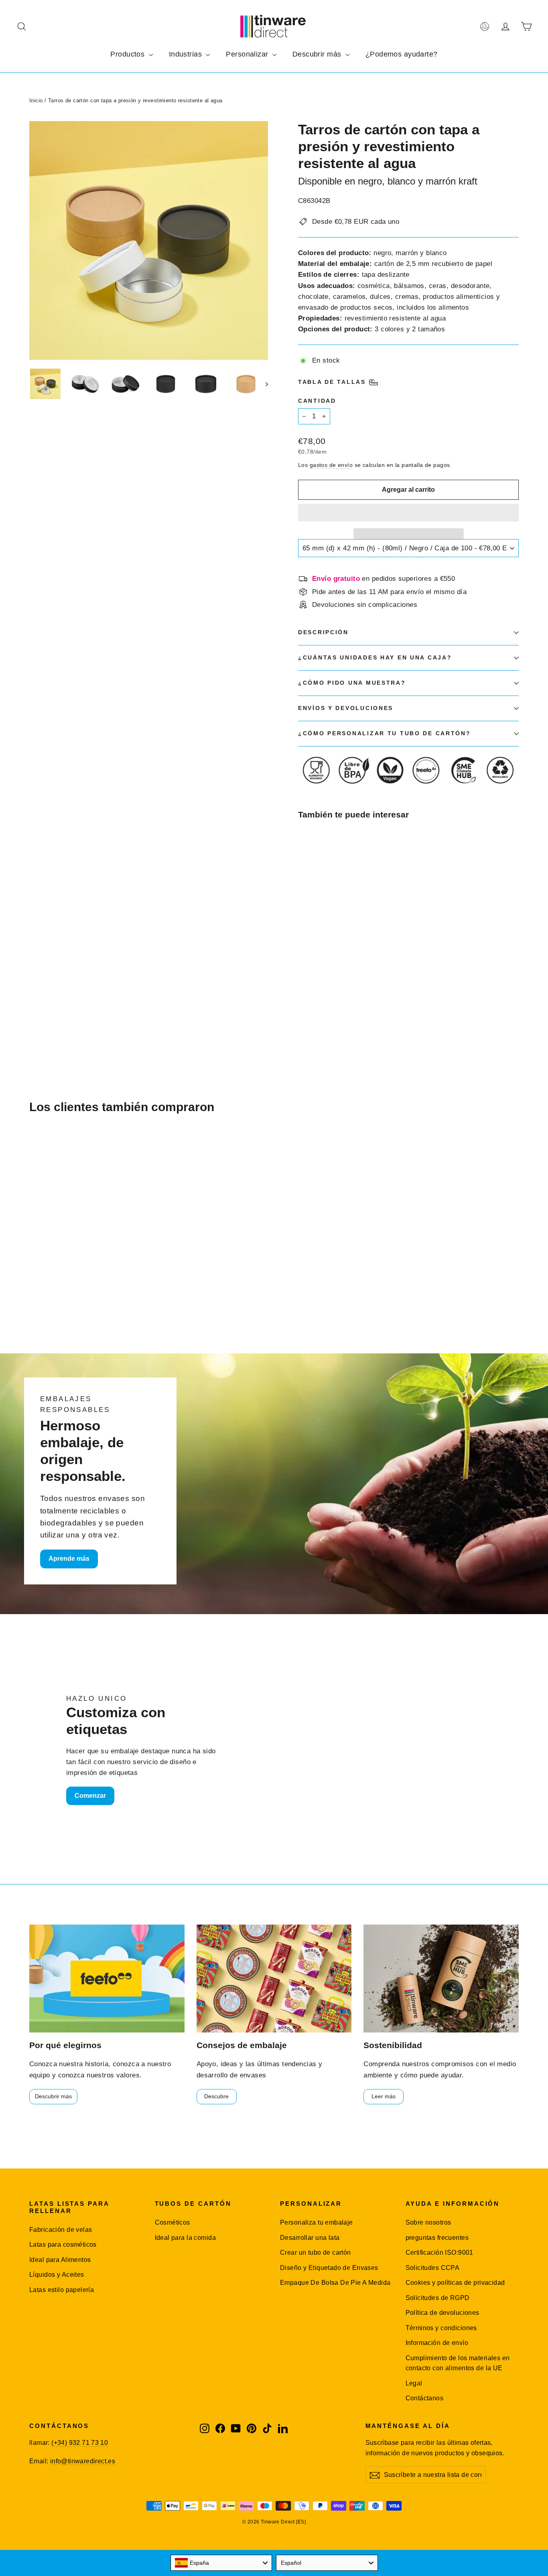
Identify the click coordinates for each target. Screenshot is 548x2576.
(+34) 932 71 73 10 (80, 2443)
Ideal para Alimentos (60, 2260)
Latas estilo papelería (62, 2290)
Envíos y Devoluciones (346, 708)
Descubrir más (318, 54)
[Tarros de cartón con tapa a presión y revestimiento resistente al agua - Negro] (303, 995)
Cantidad (317, 401)
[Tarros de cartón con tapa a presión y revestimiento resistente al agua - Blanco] (323, 995)
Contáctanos (425, 2398)
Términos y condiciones (441, 2328)
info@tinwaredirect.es (83, 2461)
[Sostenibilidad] (441, 1979)
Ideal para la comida (186, 2238)
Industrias (187, 54)
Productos (128, 54)
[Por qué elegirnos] (107, 1979)
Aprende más (69, 1559)
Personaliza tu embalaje (317, 2222)
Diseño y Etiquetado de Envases (329, 2268)
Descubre (216, 2096)
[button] (408, 513)
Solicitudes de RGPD (438, 2298)
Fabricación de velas (61, 2230)
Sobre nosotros (428, 2222)
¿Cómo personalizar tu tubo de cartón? (385, 733)
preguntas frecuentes (437, 2238)
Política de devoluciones (442, 2313)
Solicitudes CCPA (433, 2268)
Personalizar (248, 54)
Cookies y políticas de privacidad (455, 2283)
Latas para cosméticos (63, 2244)
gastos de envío (331, 465)
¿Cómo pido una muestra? (352, 683)
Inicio (36, 100)
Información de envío (437, 2343)
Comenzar (90, 1796)
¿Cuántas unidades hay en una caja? (375, 658)
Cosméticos (173, 2222)
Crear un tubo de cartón (316, 2252)
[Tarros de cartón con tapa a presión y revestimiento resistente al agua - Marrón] (313, 995)
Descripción (323, 632)
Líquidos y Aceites (57, 2275)
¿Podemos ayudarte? (402, 54)
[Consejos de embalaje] (274, 1979)
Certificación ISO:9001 (439, 2252)
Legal (414, 2383)
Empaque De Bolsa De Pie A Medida (335, 2283)
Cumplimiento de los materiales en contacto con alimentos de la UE (458, 2363)
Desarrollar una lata (310, 2238)
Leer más (384, 2096)
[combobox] (221, 2563)
